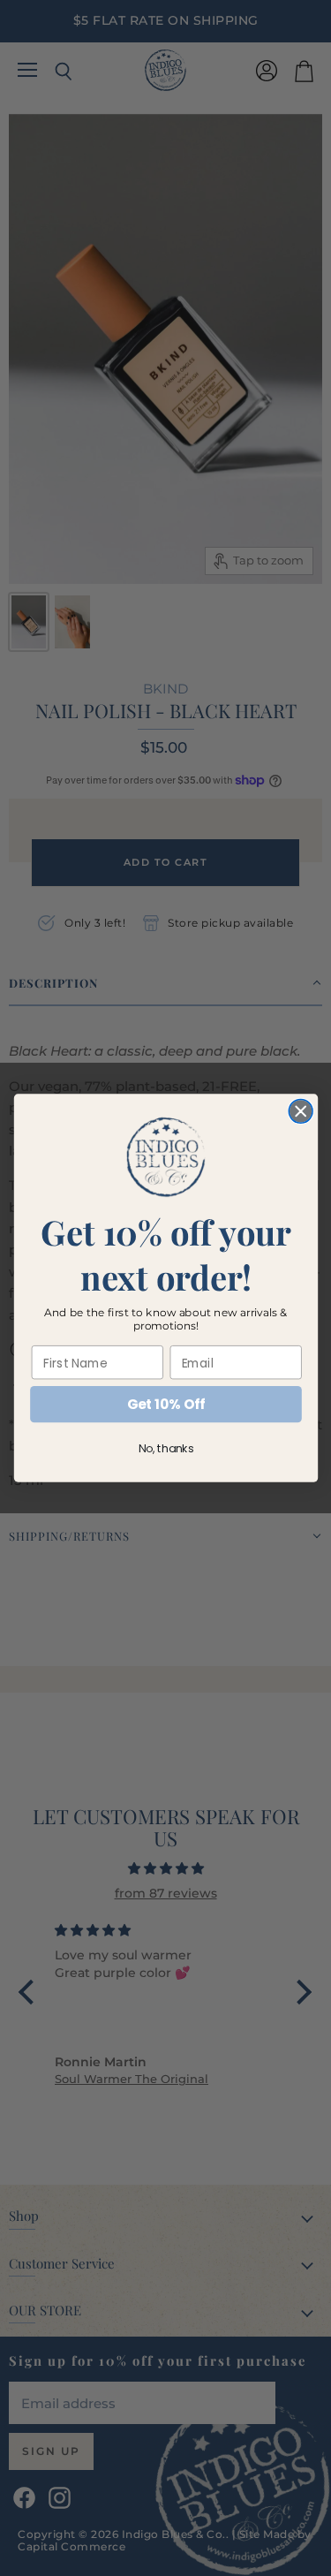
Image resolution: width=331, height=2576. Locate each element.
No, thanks (165, 1449)
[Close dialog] (301, 1111)
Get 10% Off (165, 1404)
